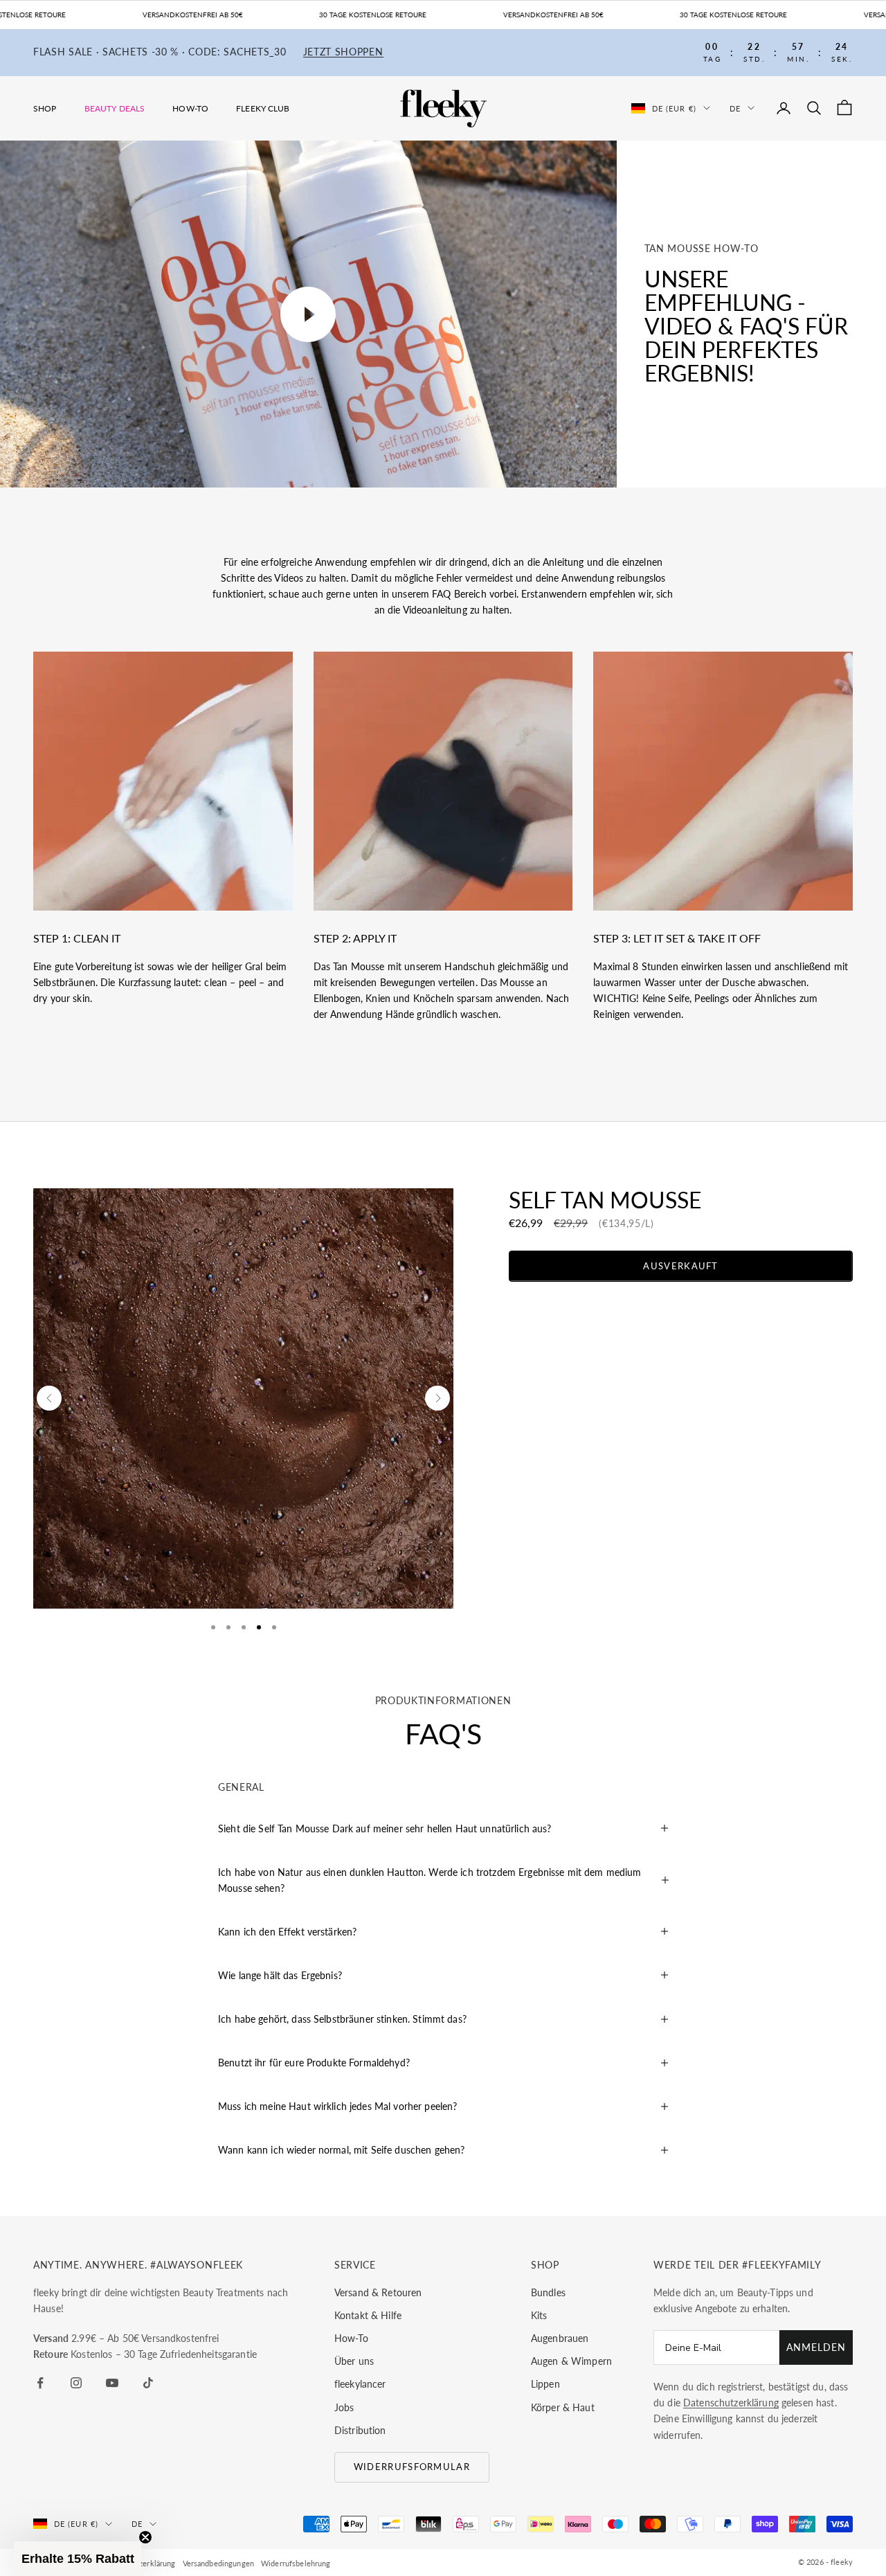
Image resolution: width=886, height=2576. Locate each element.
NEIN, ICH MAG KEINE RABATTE (517, 1367)
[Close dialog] (647, 1212)
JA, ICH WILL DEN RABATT (517, 1323)
